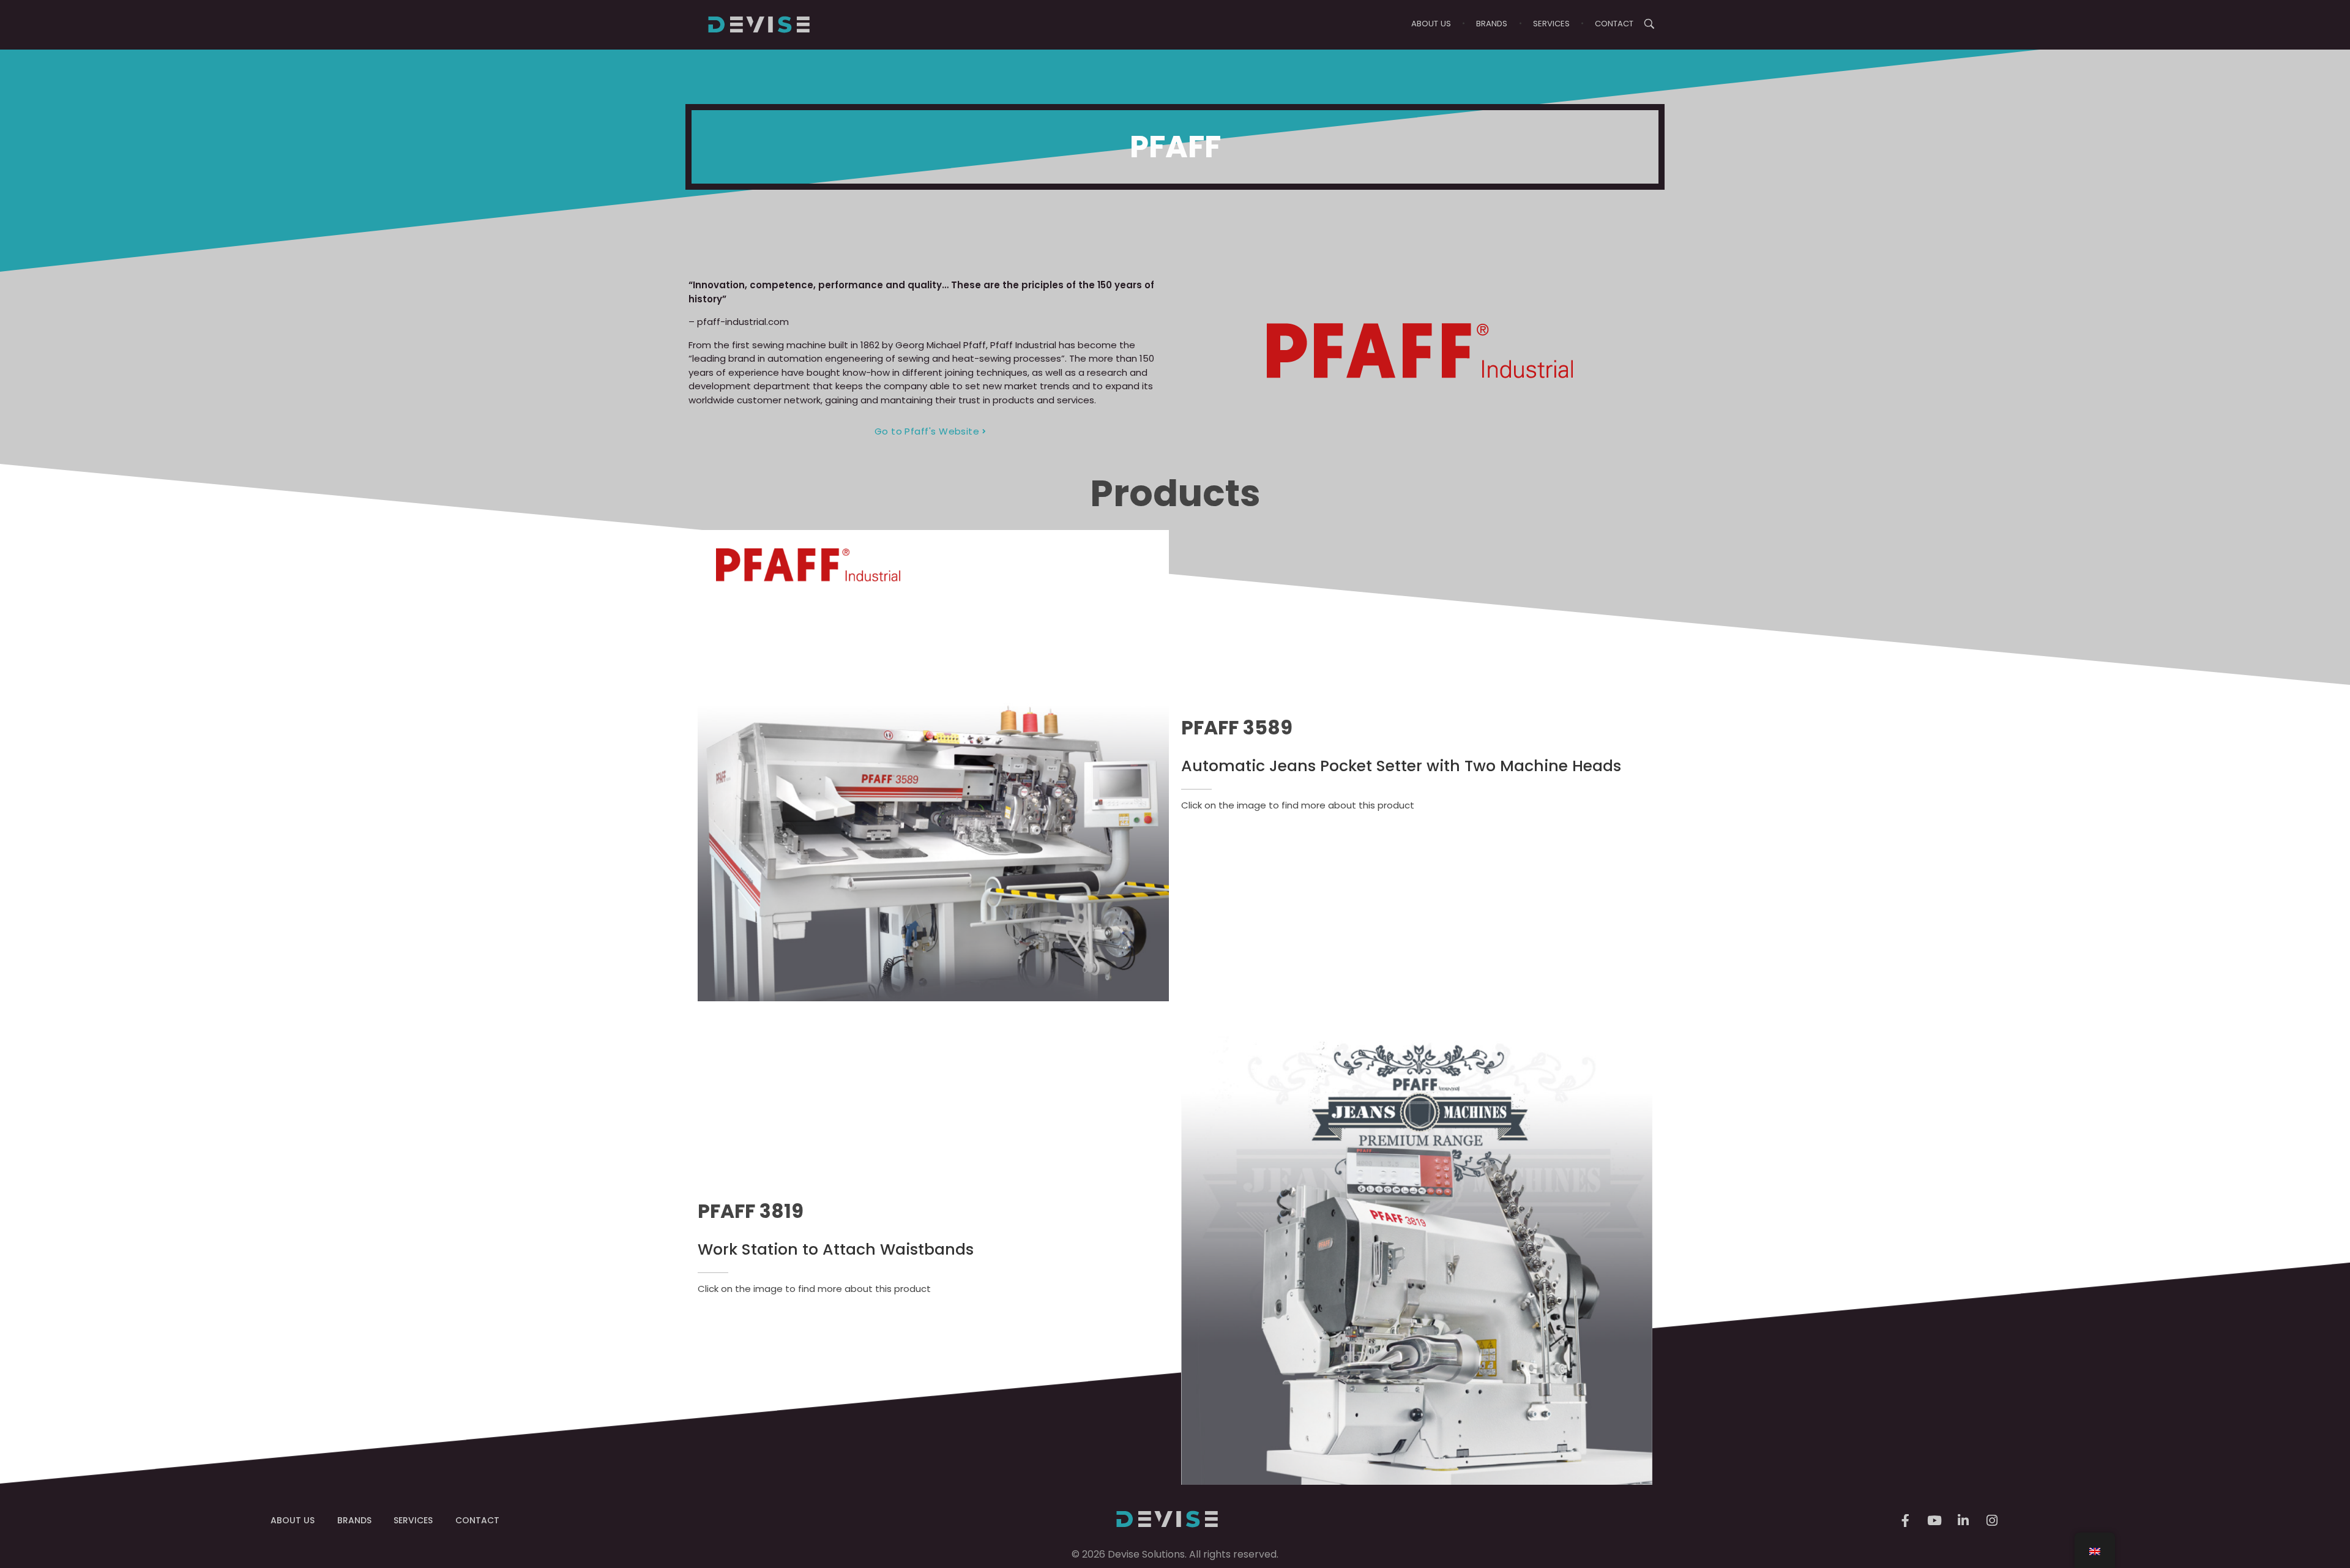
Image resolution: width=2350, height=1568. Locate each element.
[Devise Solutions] (759, 24)
